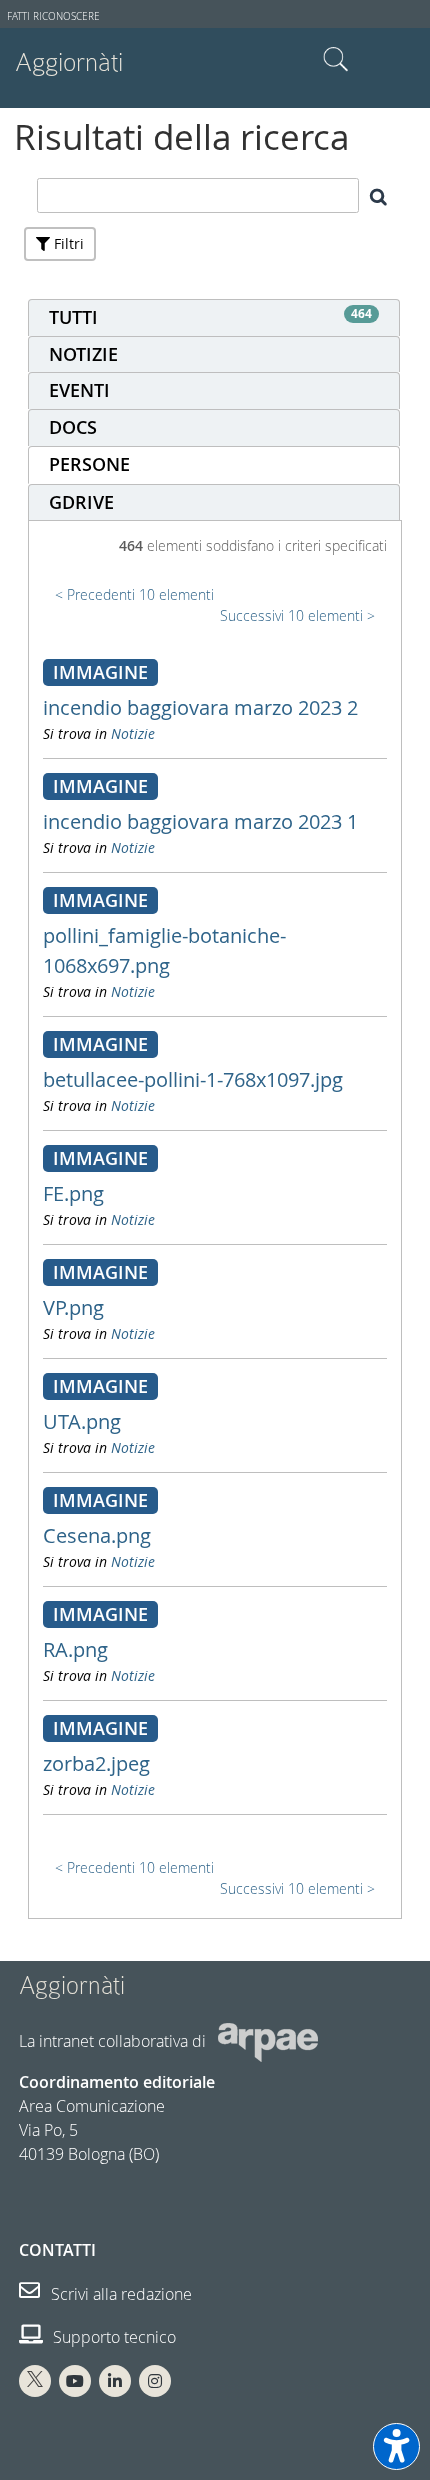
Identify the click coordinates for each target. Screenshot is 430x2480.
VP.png (73, 1307)
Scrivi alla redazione (119, 2294)
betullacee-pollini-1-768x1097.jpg (193, 1079)
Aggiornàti (69, 62)
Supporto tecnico (112, 2337)
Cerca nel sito (336, 60)
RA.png (75, 1649)
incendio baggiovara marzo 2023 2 (200, 707)
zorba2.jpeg (96, 1763)
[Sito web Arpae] (268, 2040)
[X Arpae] (35, 2381)
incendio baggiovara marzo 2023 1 (200, 821)
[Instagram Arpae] (155, 2381)
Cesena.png (97, 1535)
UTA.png (82, 1421)
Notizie (133, 733)
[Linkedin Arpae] (115, 2381)
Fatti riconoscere (53, 16)
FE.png (73, 1193)
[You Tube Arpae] (75, 2381)
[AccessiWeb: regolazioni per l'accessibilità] (396, 2446)
